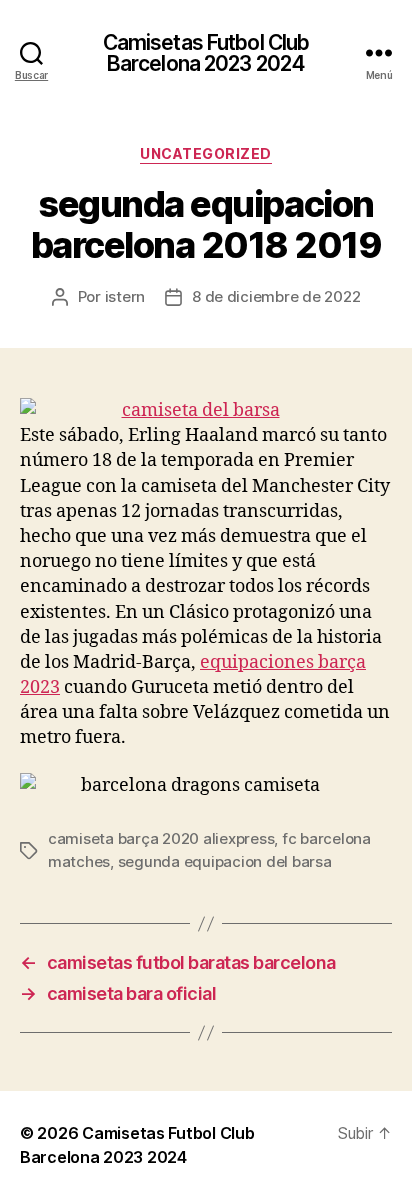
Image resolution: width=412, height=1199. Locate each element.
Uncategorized (206, 153)
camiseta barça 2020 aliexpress (161, 838)
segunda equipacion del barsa (225, 861)
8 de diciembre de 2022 (276, 296)
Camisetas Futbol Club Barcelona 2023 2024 (206, 53)
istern (125, 296)
